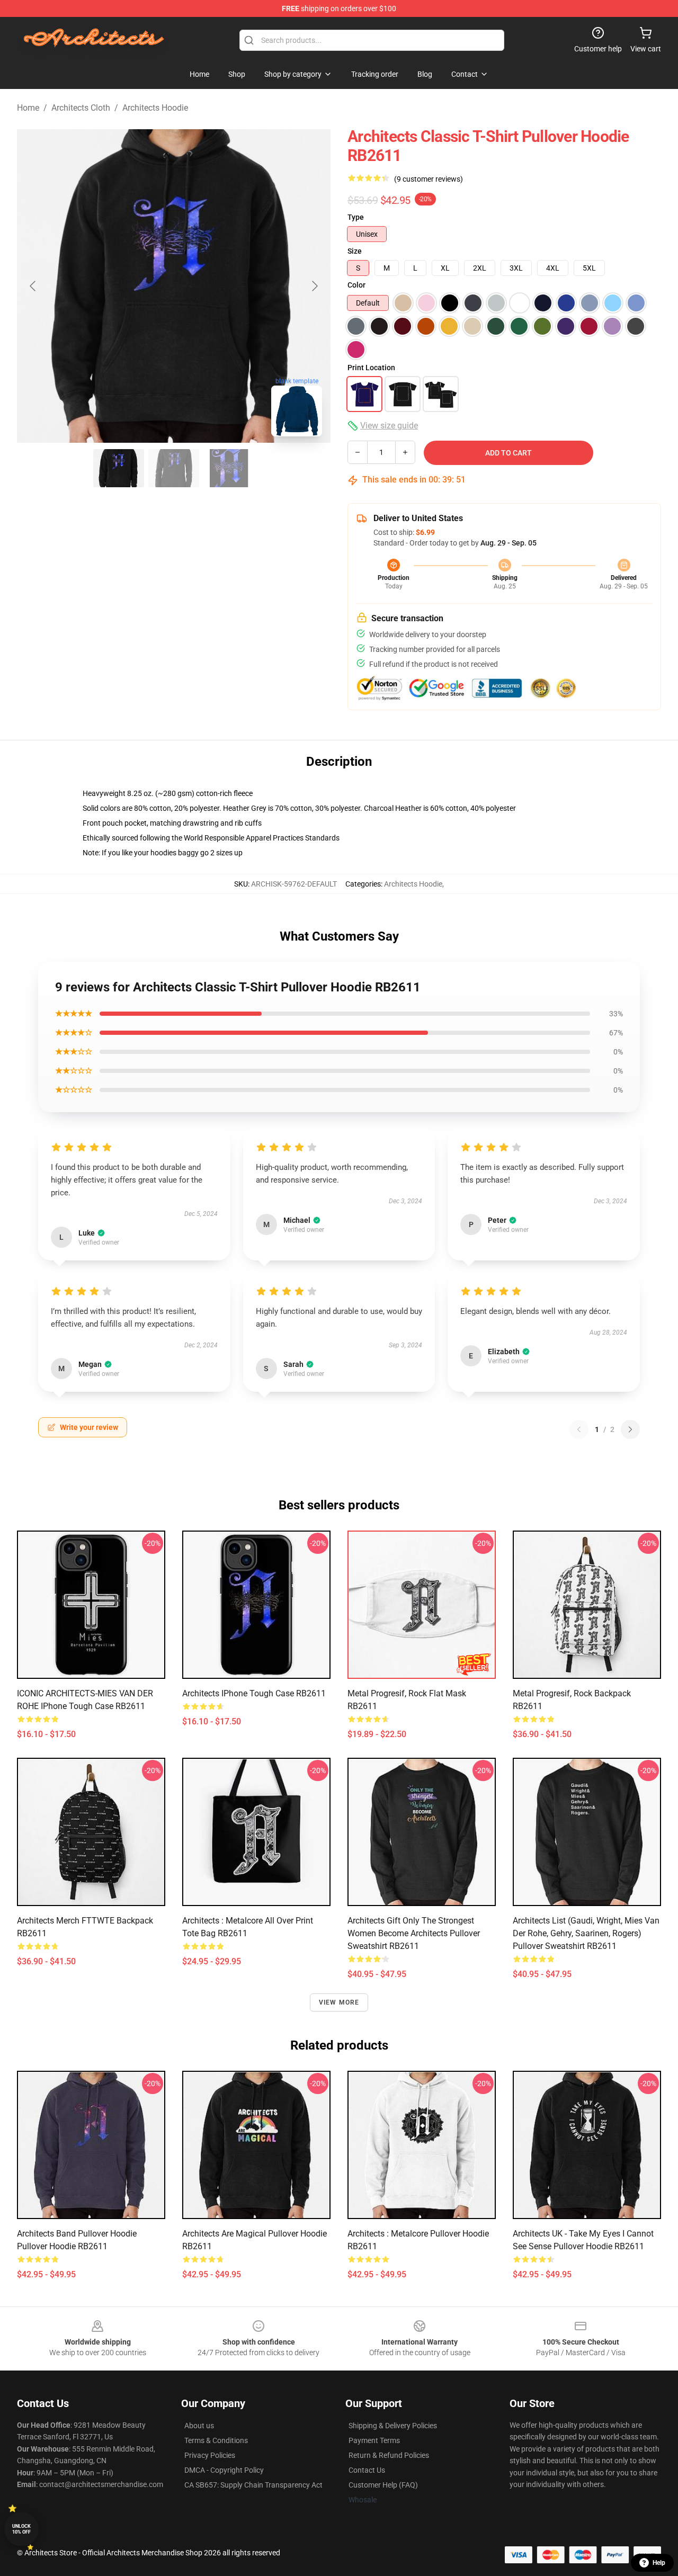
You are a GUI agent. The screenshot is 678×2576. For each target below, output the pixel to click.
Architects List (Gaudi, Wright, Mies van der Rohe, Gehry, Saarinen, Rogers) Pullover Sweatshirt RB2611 (586, 1933)
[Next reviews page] (630, 1429)
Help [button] (659, 2563)
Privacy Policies (210, 2455)
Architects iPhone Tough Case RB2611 (254, 1693)
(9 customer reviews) (429, 179)
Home (28, 108)
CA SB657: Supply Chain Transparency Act (253, 2485)
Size (355, 251)
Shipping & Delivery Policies (393, 2426)
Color (356, 285)
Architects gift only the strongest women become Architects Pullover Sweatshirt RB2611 (414, 1933)
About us (199, 2426)
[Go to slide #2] (174, 468)
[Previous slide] (33, 286)
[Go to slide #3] (229, 468)
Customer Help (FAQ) (383, 2485)
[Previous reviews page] (579, 1429)
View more (339, 2002)
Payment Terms (374, 2440)
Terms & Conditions (216, 2440)
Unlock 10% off (21, 2529)
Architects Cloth (81, 108)
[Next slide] (314, 286)
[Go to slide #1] (119, 468)
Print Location (371, 368)
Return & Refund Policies (389, 2455)
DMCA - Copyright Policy (224, 2470)
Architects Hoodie (155, 108)
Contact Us (367, 2470)
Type (356, 217)
